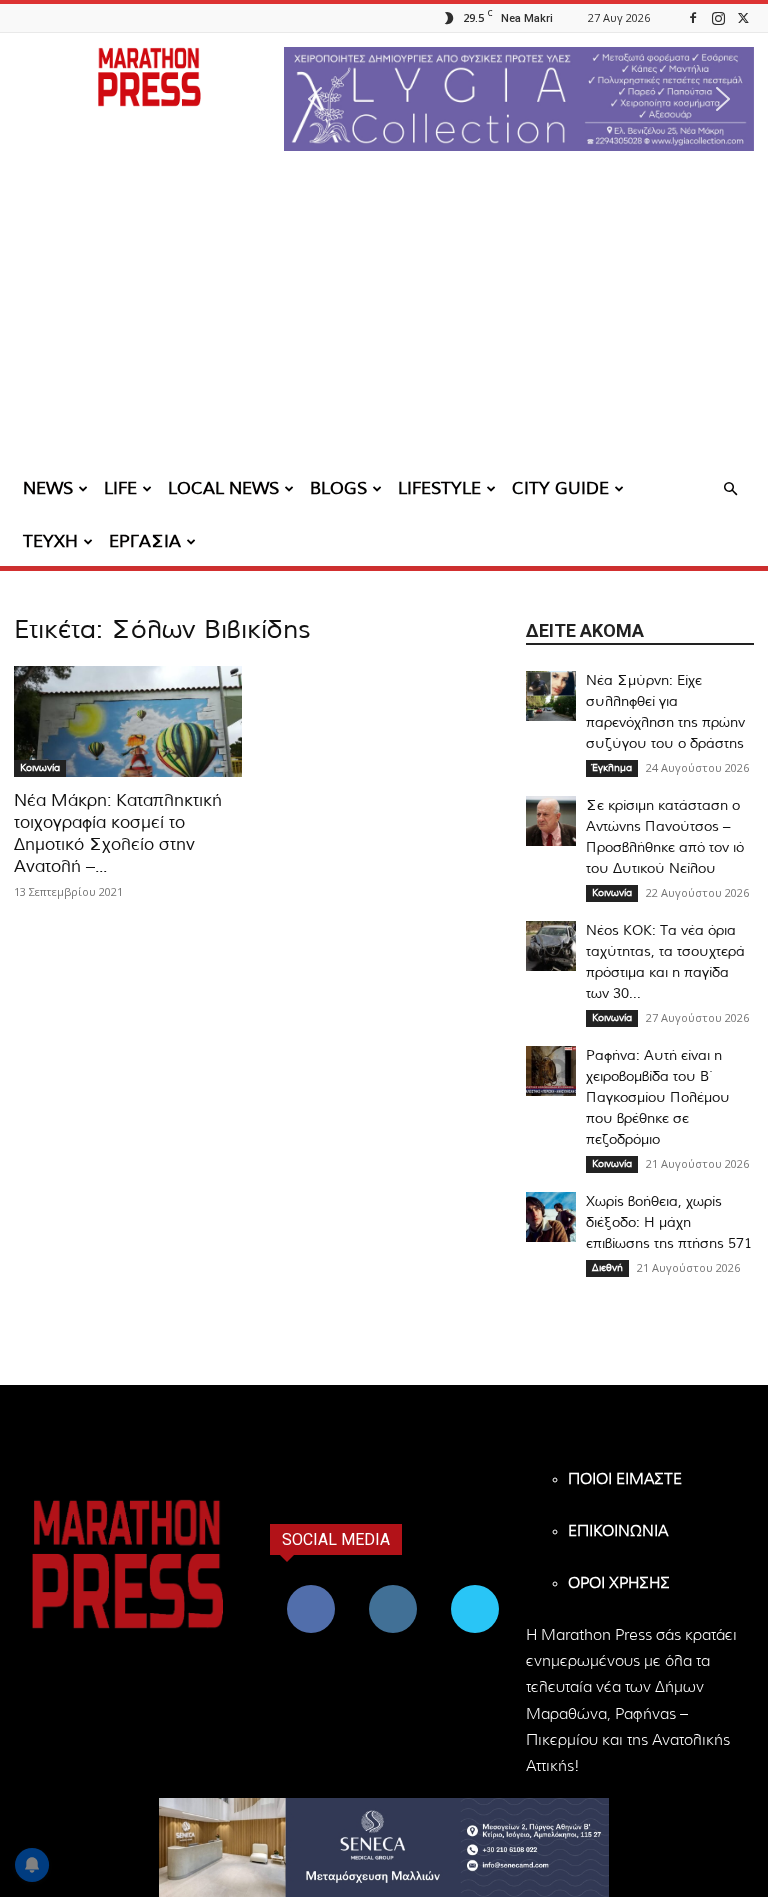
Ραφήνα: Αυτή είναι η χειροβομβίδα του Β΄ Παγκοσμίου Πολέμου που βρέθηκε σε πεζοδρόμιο (658, 1098)
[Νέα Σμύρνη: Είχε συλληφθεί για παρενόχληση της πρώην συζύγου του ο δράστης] (551, 696)
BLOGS (338, 488)
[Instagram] (718, 17)
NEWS (48, 488)
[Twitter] (743, 17)
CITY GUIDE (560, 488)
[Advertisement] (384, 315)
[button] (519, 99)
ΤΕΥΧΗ (50, 541)
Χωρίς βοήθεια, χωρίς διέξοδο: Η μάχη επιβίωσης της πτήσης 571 (669, 1223)
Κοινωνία (40, 768)
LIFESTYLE (439, 488)
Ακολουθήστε (395, 1588)
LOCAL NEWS (223, 488)
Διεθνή (607, 1268)
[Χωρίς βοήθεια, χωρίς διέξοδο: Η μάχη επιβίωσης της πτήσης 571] (551, 1217)
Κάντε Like (311, 1588)
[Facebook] (693, 17)
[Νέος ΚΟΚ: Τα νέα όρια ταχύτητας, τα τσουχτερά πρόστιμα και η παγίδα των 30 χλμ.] (551, 946)
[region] (519, 99)
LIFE (120, 488)
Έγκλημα (612, 768)
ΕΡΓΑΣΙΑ (145, 541)
